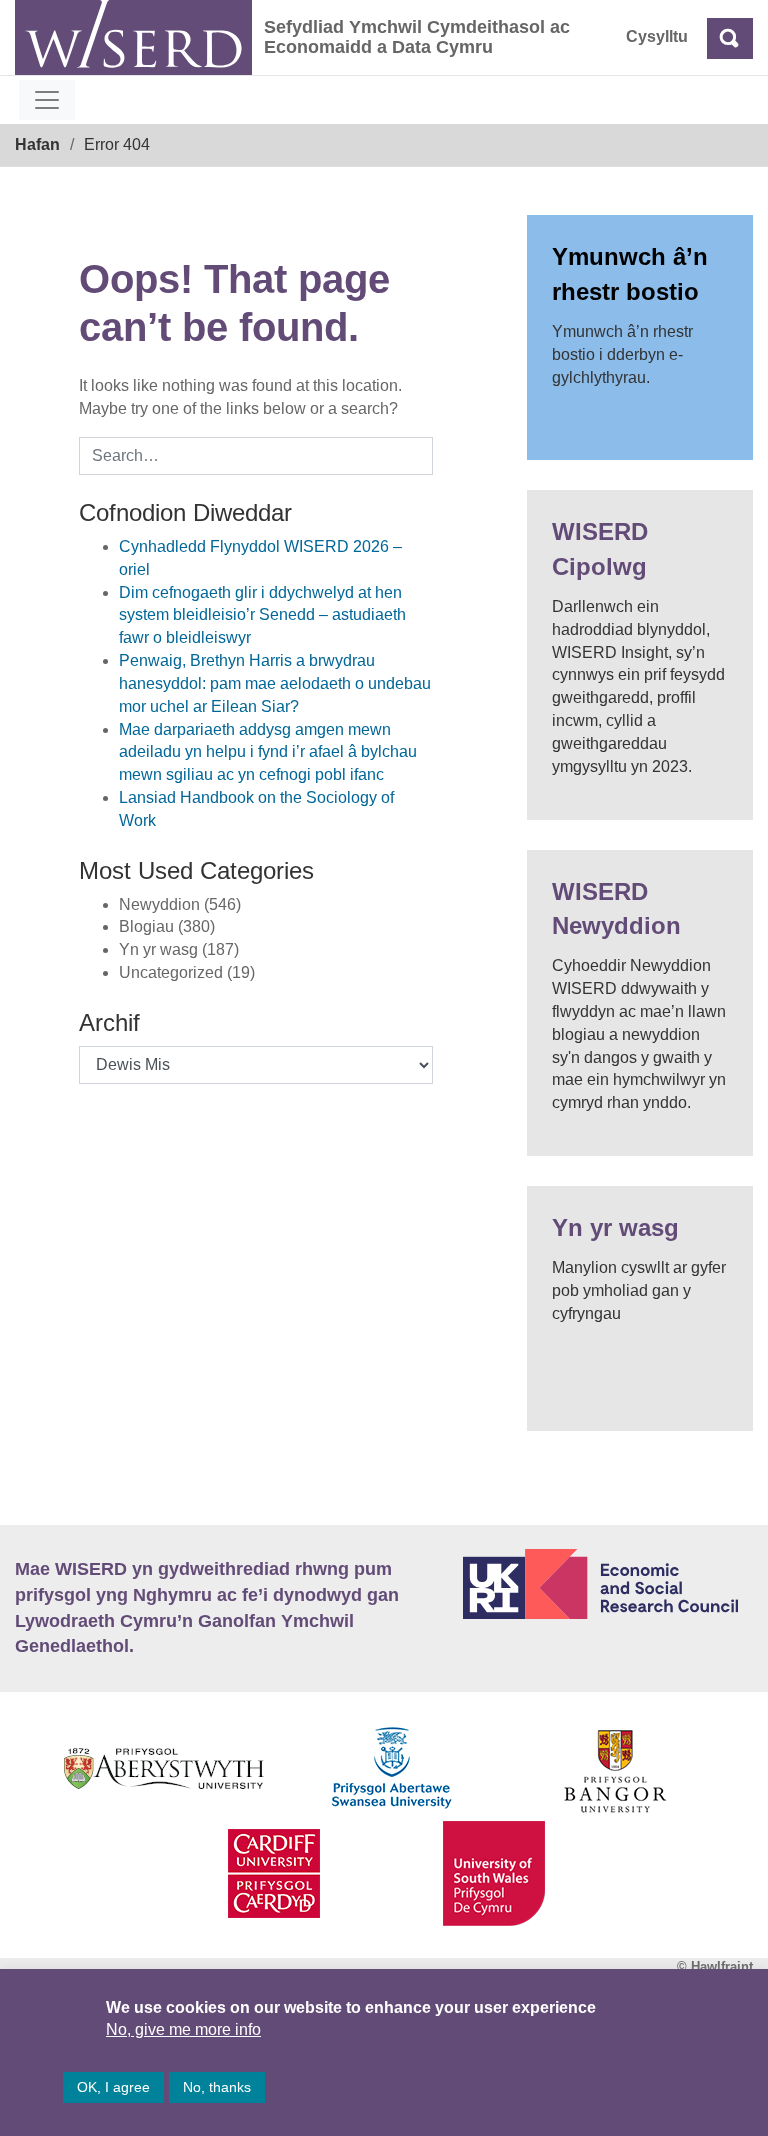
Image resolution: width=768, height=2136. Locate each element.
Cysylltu (657, 36)
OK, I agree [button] (113, 2087)
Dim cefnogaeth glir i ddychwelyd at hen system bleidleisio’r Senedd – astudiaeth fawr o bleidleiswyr (262, 615)
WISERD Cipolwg (600, 548)
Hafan (37, 144)
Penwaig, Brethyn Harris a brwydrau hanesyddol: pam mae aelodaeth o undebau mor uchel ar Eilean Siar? (275, 683)
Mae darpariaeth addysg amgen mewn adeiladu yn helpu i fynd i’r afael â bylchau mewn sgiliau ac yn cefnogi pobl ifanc (268, 752)
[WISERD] (133, 37)
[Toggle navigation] (47, 100)
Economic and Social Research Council (608, 1584)
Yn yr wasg (615, 1227)
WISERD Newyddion (616, 908)
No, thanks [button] (217, 2087)
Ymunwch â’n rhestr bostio (630, 273)
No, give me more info (183, 2029)
